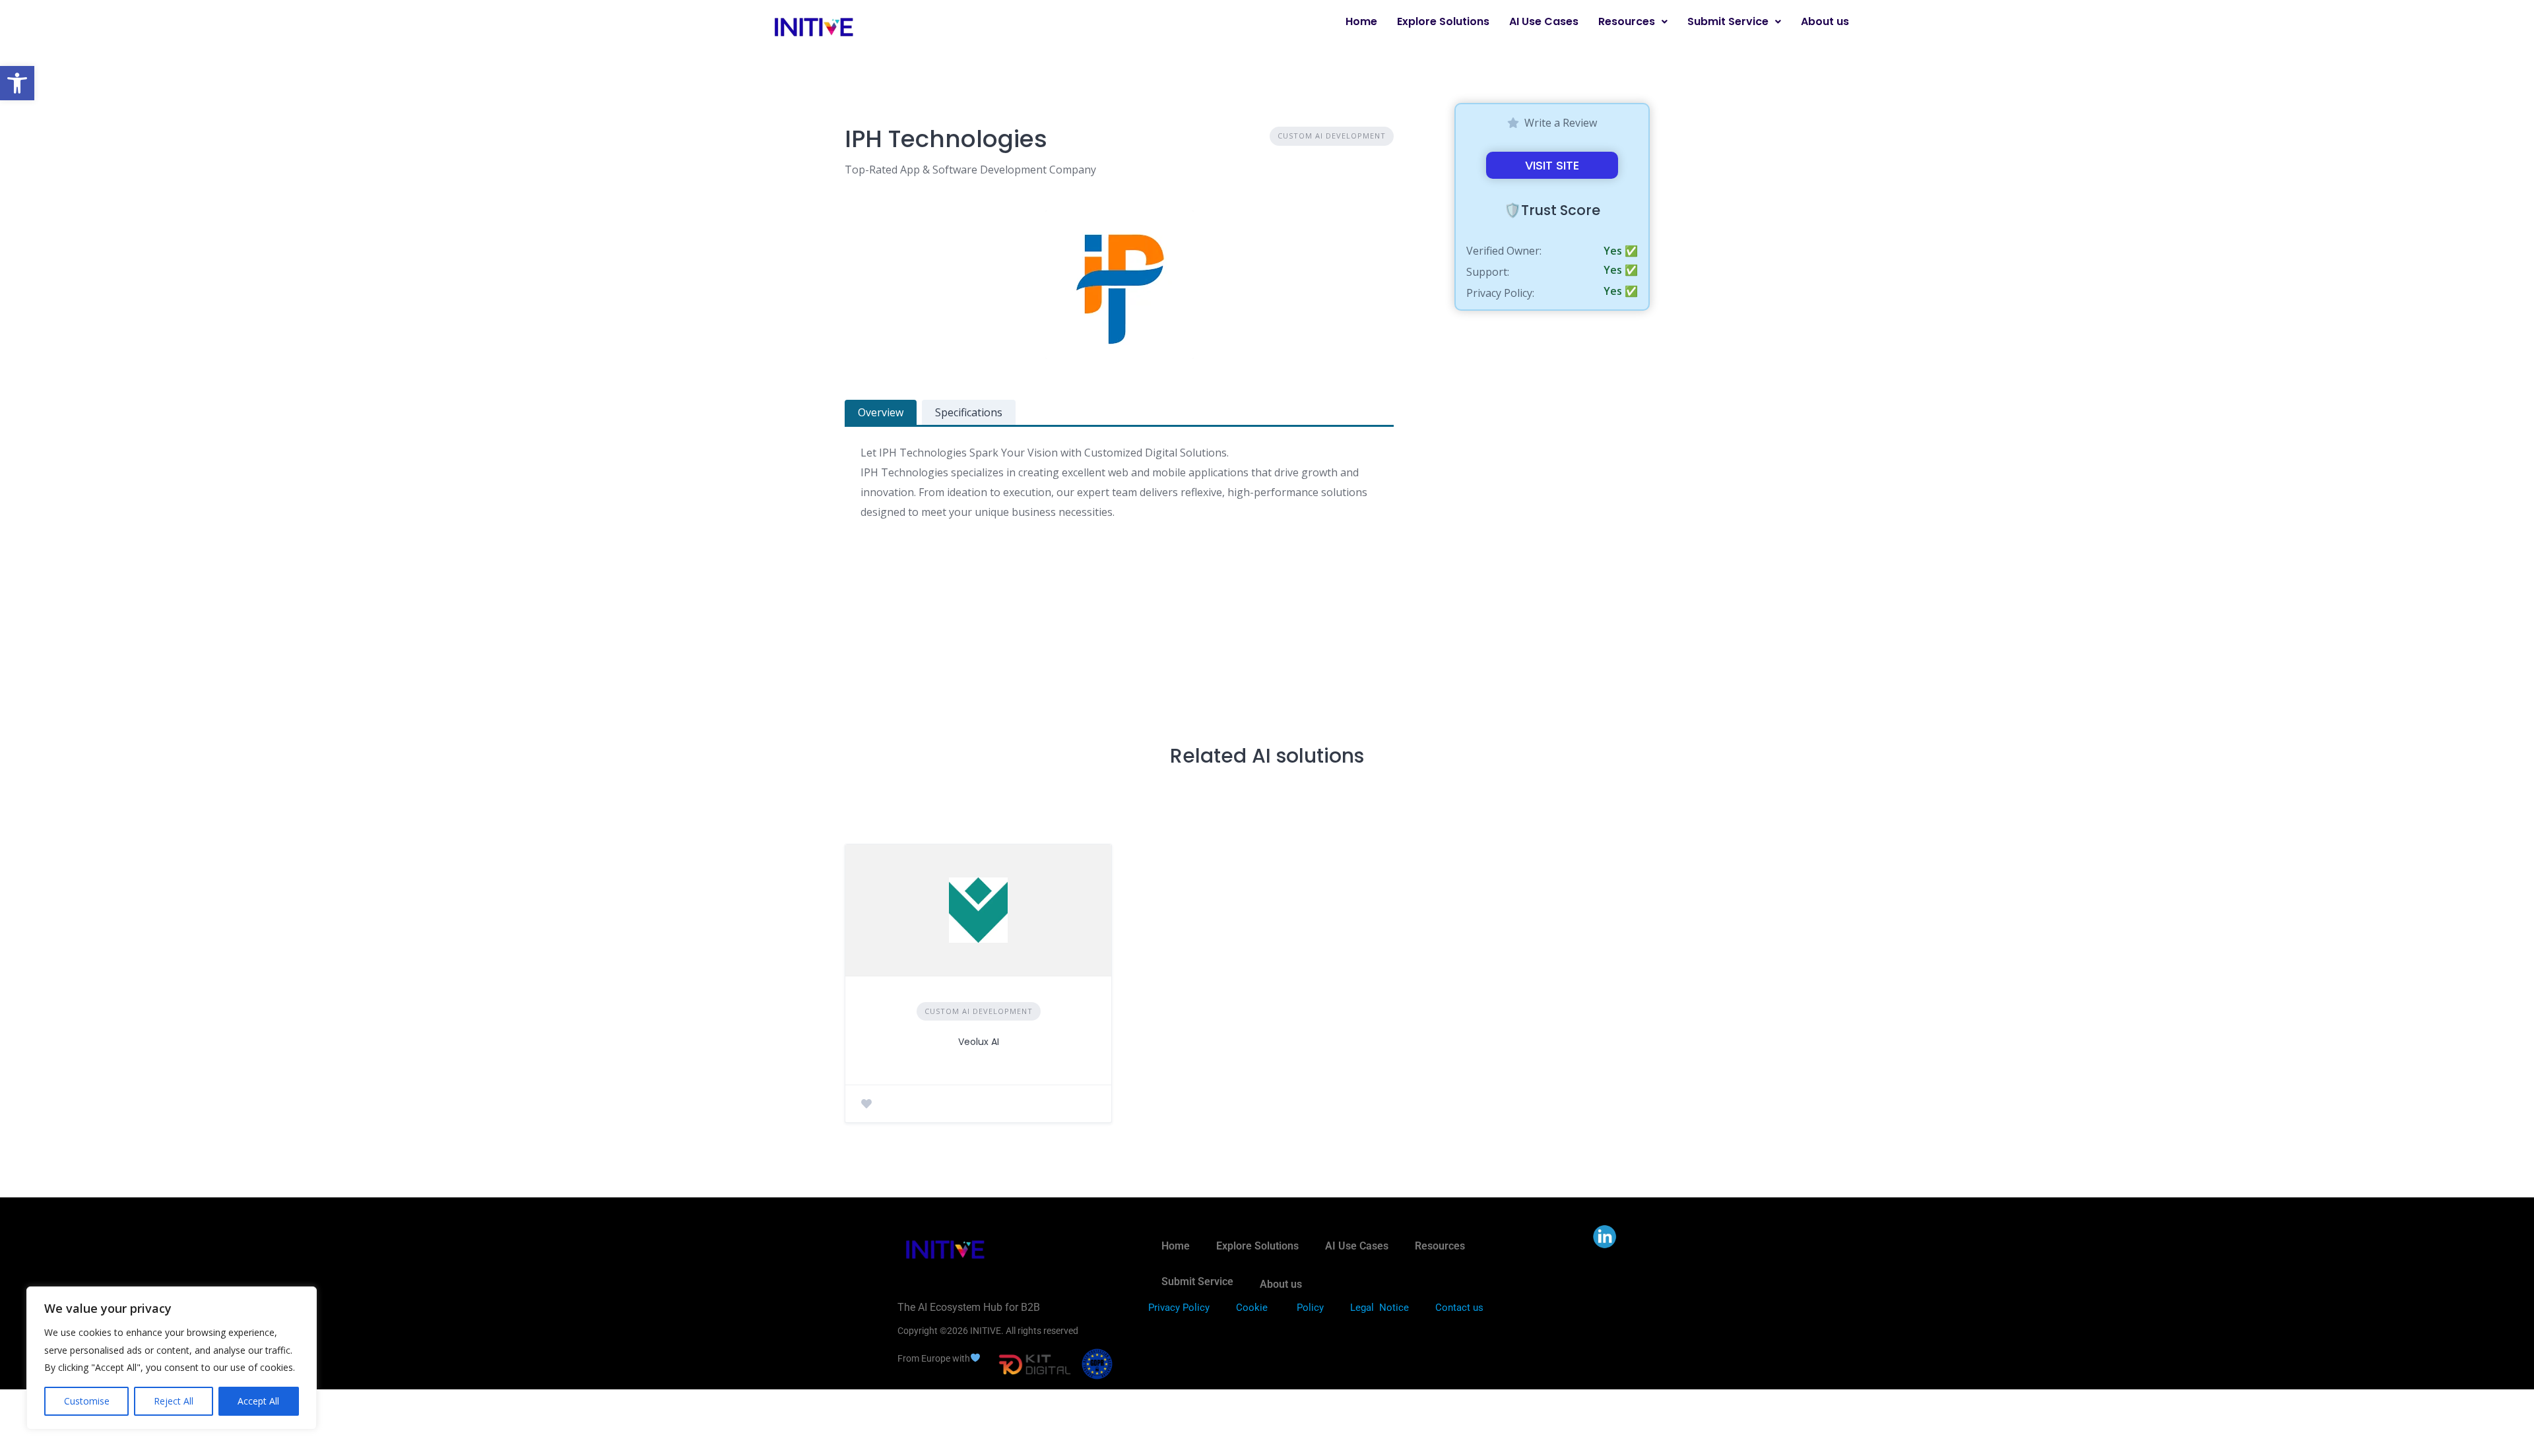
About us (1825, 21)
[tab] (881, 412)
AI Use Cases (1544, 21)
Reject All (174, 1401)
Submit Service (1728, 21)
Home (1361, 21)
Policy (1310, 1308)
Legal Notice (1380, 1308)
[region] (172, 1358)
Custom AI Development (1332, 136)
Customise (87, 1401)
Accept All (258, 1401)
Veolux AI (979, 1042)
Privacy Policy (1179, 1308)
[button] (17, 83)
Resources (1627, 21)
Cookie (1252, 1308)
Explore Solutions (1443, 21)
